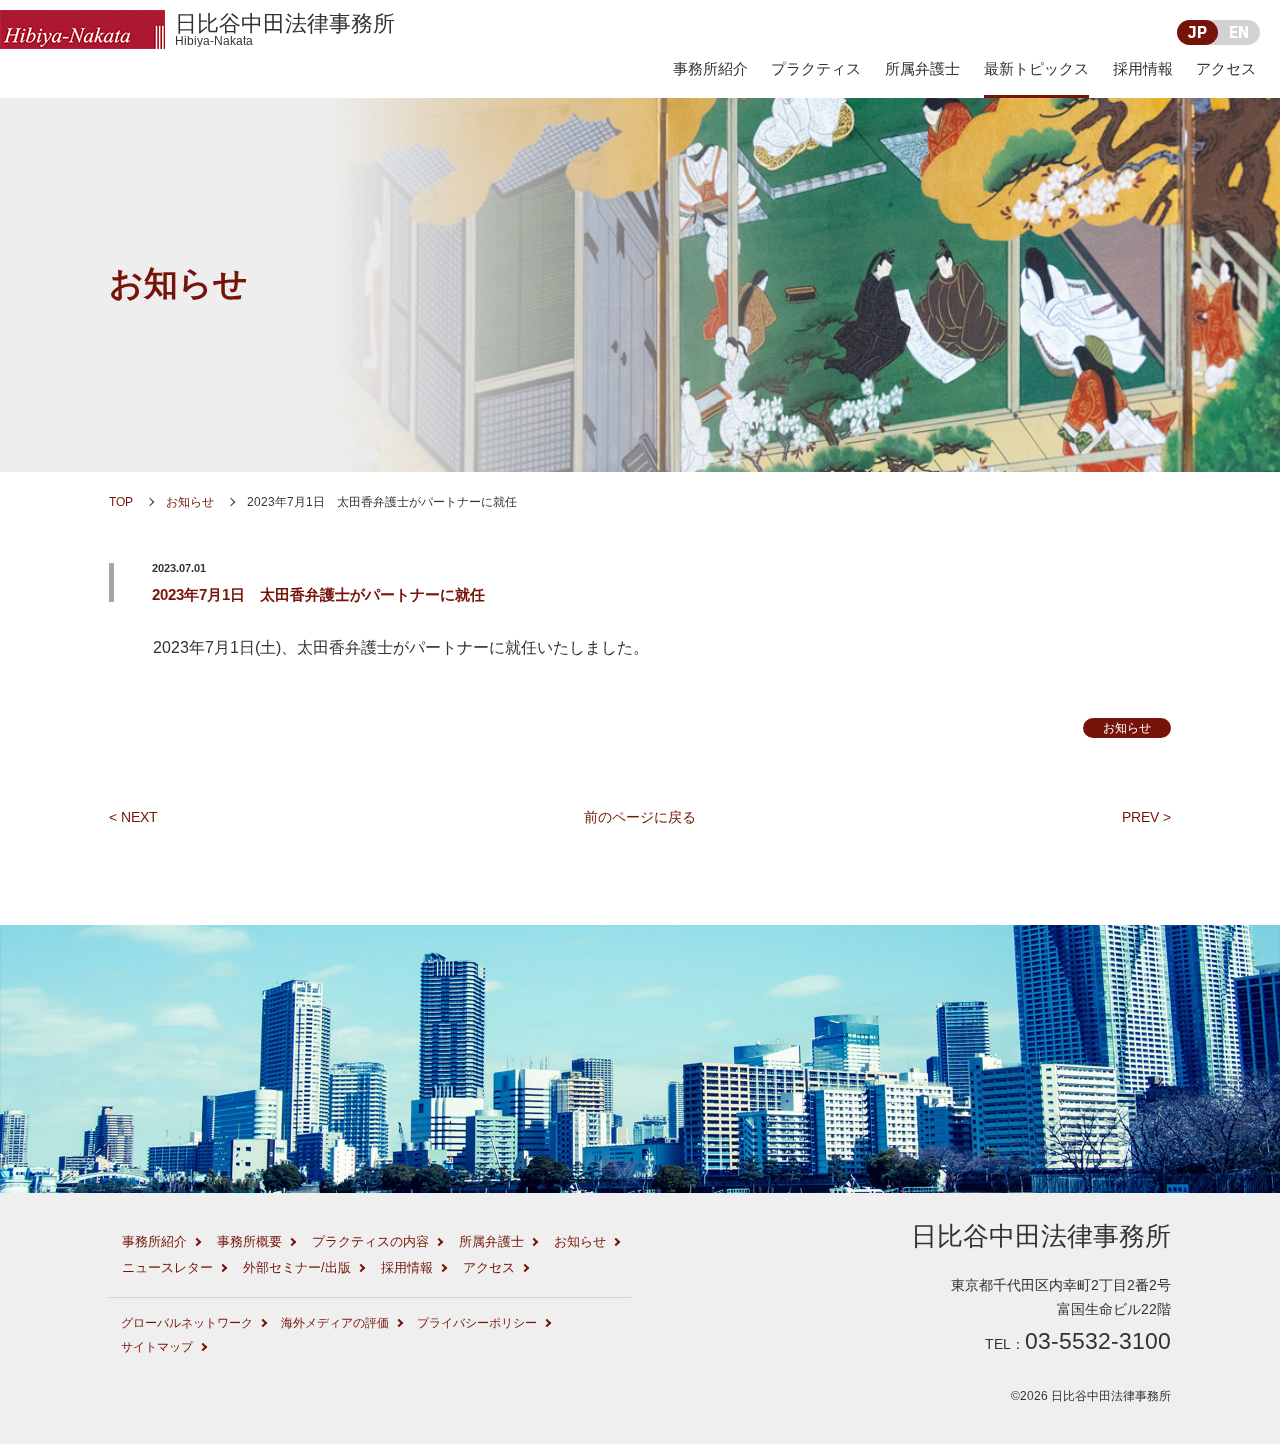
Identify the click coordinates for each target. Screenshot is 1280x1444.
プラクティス (816, 69)
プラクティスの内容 (370, 1241)
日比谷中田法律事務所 (285, 29)
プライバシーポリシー (477, 1323)
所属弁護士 (922, 69)
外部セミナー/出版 (297, 1267)
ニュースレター (167, 1267)
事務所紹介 (710, 69)
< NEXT (133, 817)
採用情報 (1143, 69)
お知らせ (178, 283)
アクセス (1226, 69)
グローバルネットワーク (187, 1323)
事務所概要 (249, 1241)
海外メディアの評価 (335, 1323)
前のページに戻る (640, 817)
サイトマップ (157, 1347)
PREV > (1146, 817)
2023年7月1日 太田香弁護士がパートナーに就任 (318, 594)
